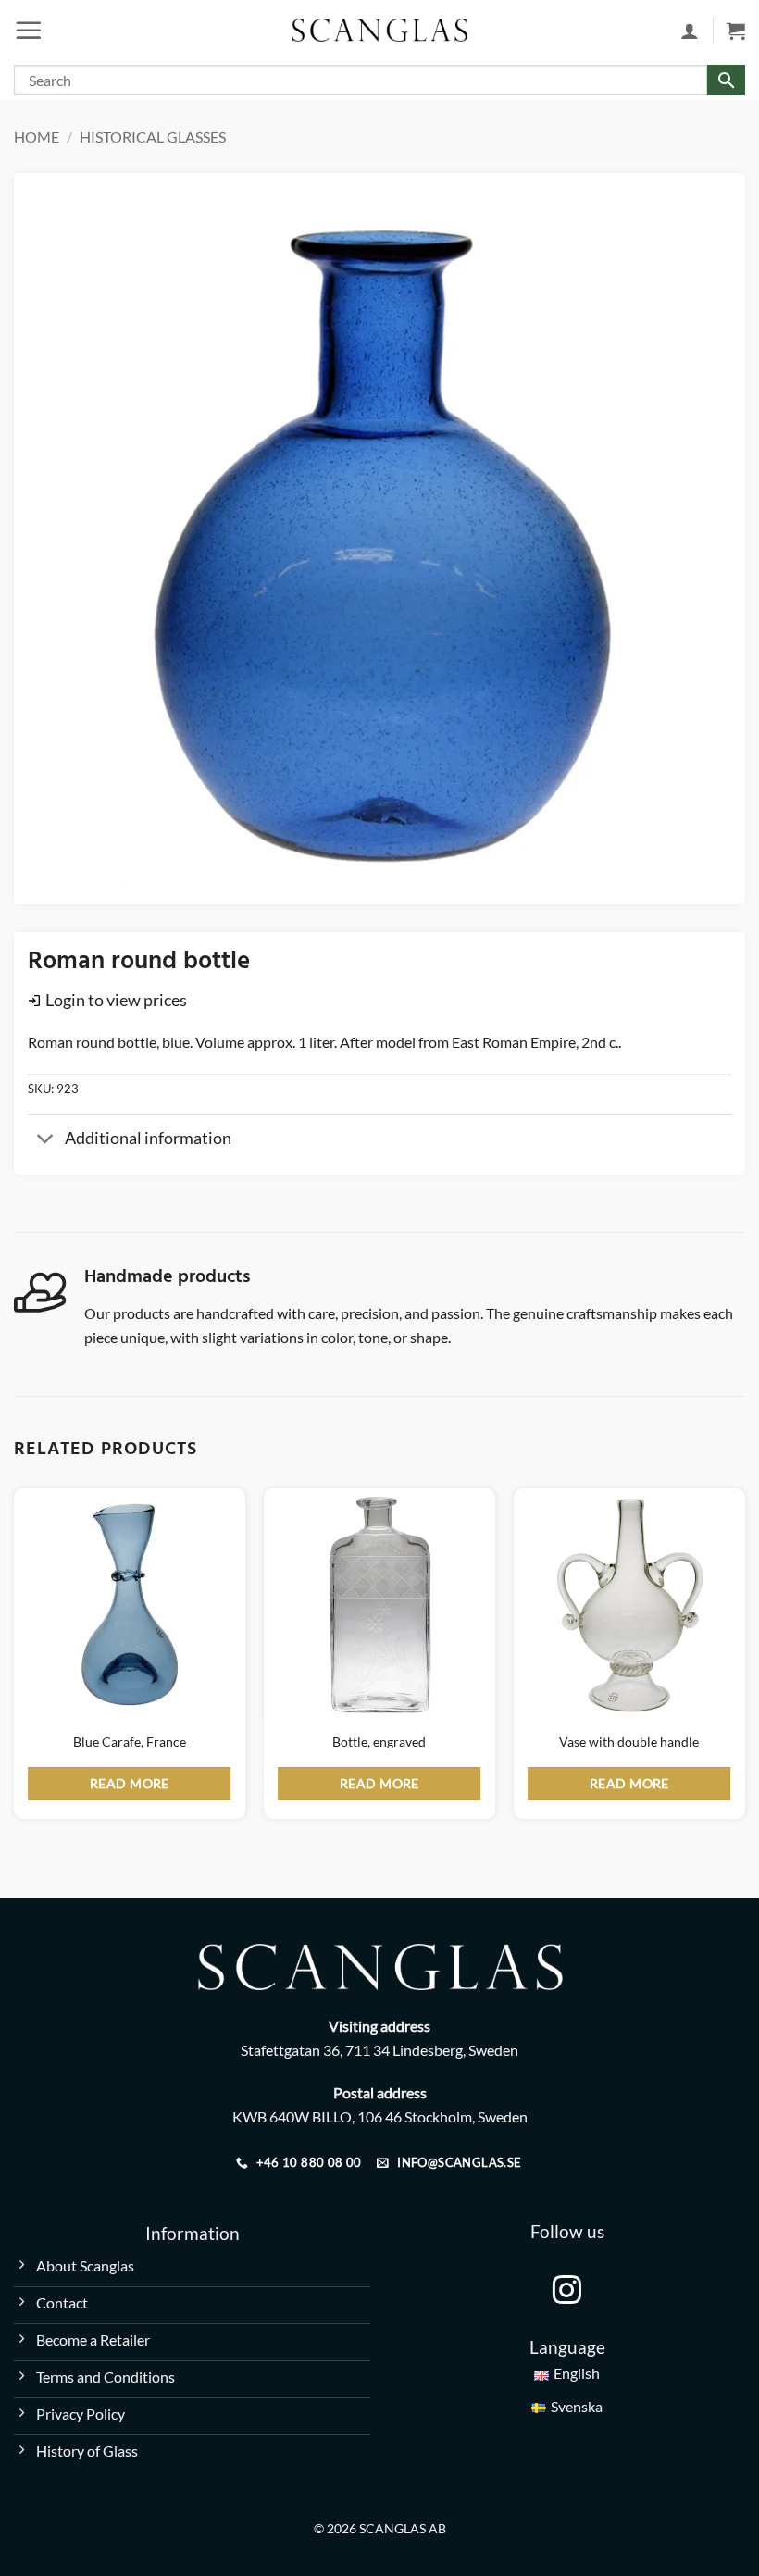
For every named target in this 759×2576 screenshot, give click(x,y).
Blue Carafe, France (130, 1742)
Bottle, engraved (379, 1742)
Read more (130, 1783)
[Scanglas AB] (379, 30)
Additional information (148, 1138)
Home (37, 137)
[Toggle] (46, 1140)
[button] (29, 30)
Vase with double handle (629, 1742)
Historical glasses (153, 137)
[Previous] (15, 1661)
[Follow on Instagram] (567, 2292)
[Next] (744, 1661)
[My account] (690, 31)
